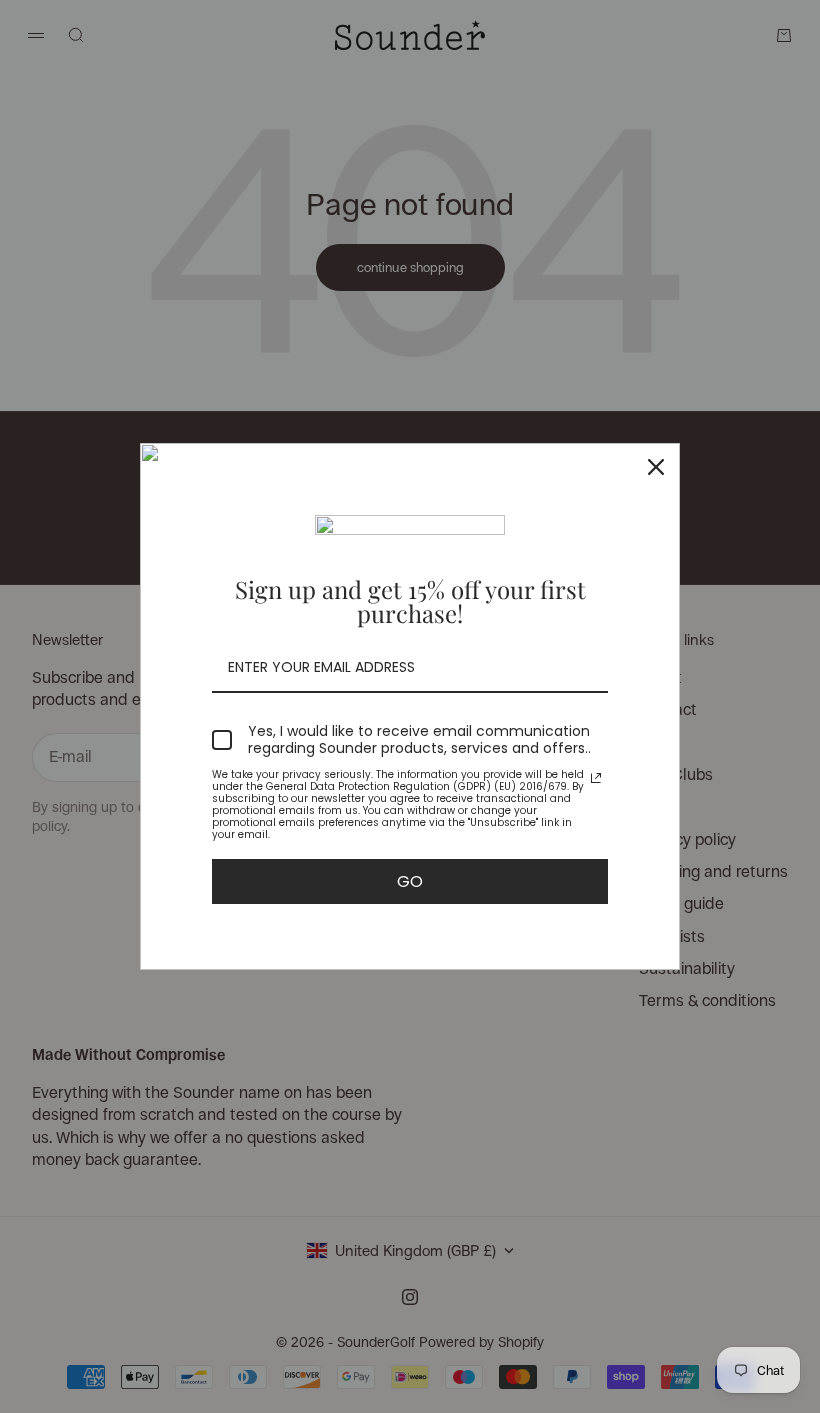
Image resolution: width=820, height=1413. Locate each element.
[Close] (656, 467)
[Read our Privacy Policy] (596, 778)
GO (410, 881)
